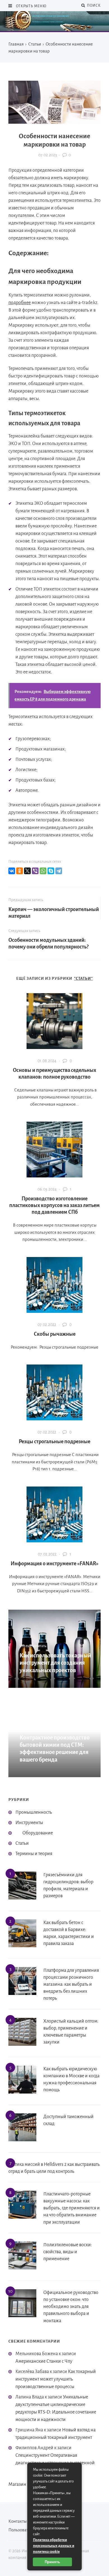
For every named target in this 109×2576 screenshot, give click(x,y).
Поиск (93, 6)
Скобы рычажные (55, 1334)
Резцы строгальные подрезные (54, 1442)
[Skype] (51, 871)
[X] (27, 871)
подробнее (20, 303)
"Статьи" (83, 978)
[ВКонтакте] (12, 871)
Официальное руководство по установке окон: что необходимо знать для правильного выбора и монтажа (71, 2307)
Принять (52, 2562)
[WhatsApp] (43, 871)
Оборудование (38, 1833)
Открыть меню (31, 6)
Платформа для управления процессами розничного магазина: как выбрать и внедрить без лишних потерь (71, 1984)
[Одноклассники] (20, 871)
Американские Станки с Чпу (44, 2361)
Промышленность (34, 1812)
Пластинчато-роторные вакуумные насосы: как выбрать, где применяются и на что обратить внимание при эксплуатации (72, 2208)
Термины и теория (34, 1854)
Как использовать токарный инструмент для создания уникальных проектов (55, 1663)
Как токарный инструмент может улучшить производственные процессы (56, 2379)
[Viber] (35, 871)
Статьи (22, 1843)
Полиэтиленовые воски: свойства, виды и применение (68, 2252)
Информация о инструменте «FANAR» (55, 1564)
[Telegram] (59, 871)
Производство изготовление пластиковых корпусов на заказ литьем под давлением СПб (54, 1205)
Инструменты (29, 1823)
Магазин (17, 2484)
